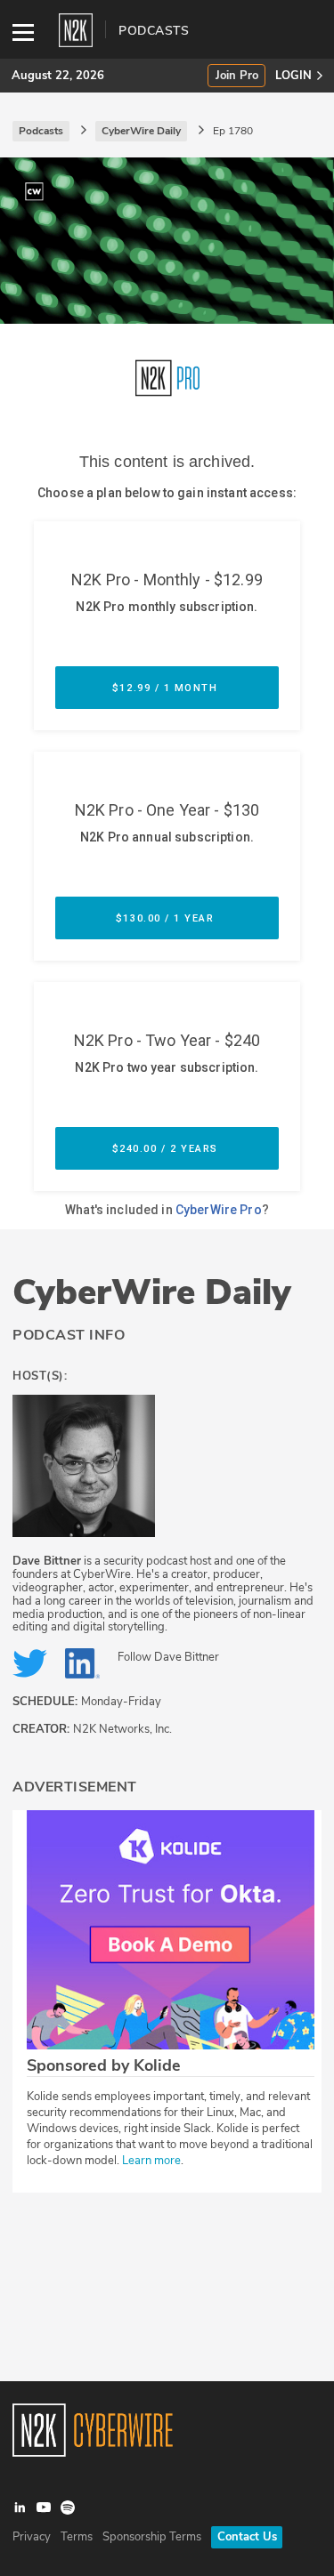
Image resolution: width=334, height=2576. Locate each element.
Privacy (32, 2537)
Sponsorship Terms (152, 2537)
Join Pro (237, 76)
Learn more (151, 2161)
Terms (77, 2537)
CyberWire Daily (152, 1292)
